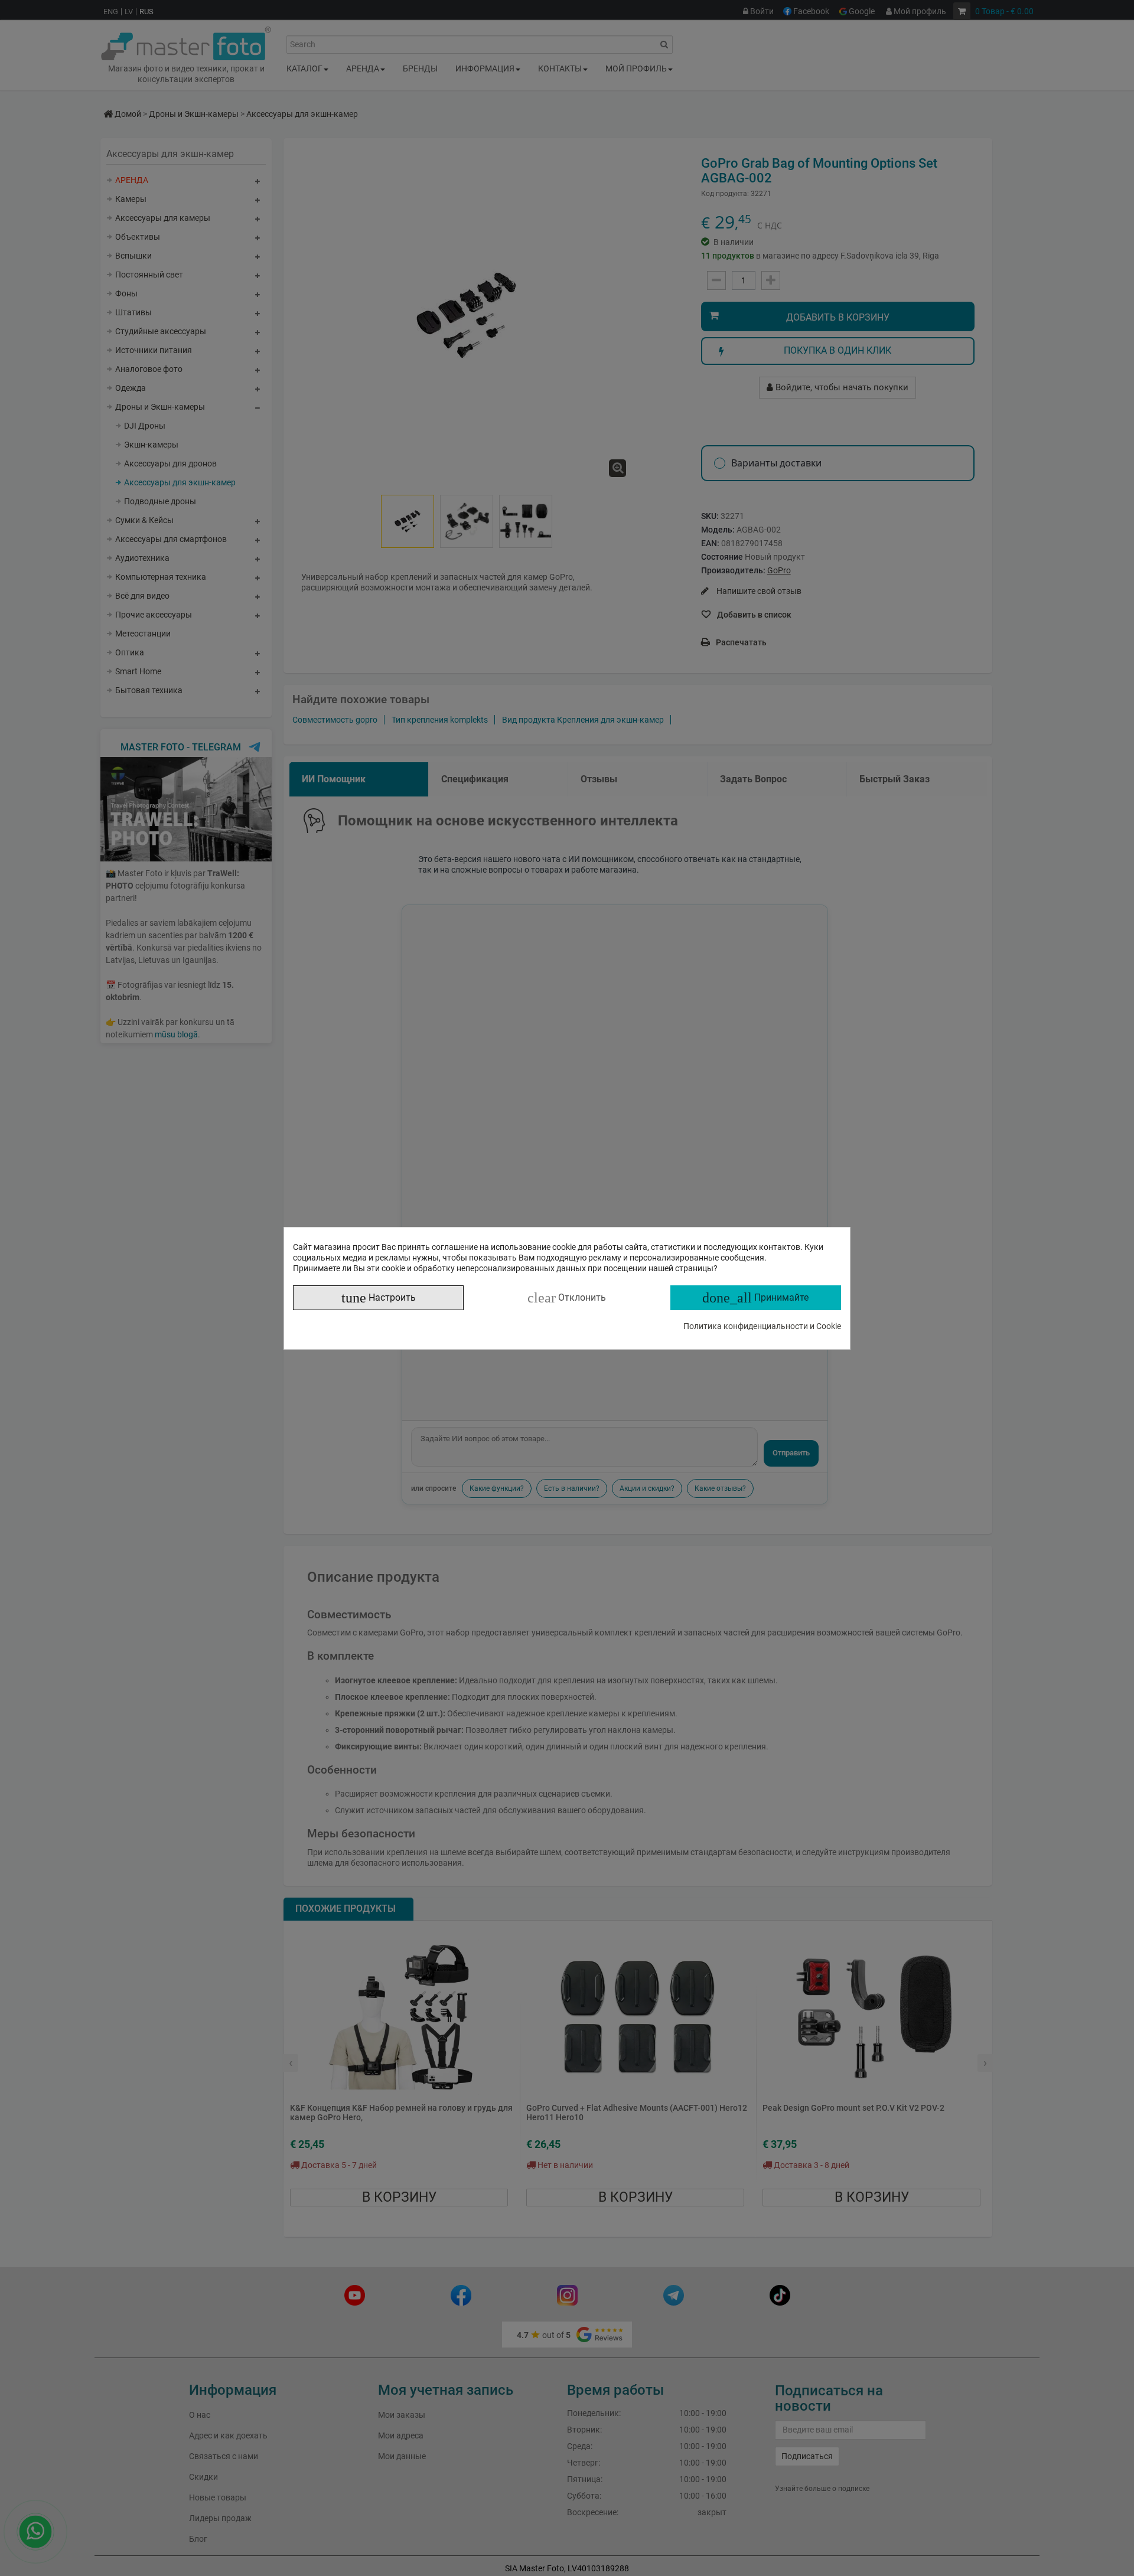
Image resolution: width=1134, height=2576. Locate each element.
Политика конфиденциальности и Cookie (762, 1326)
